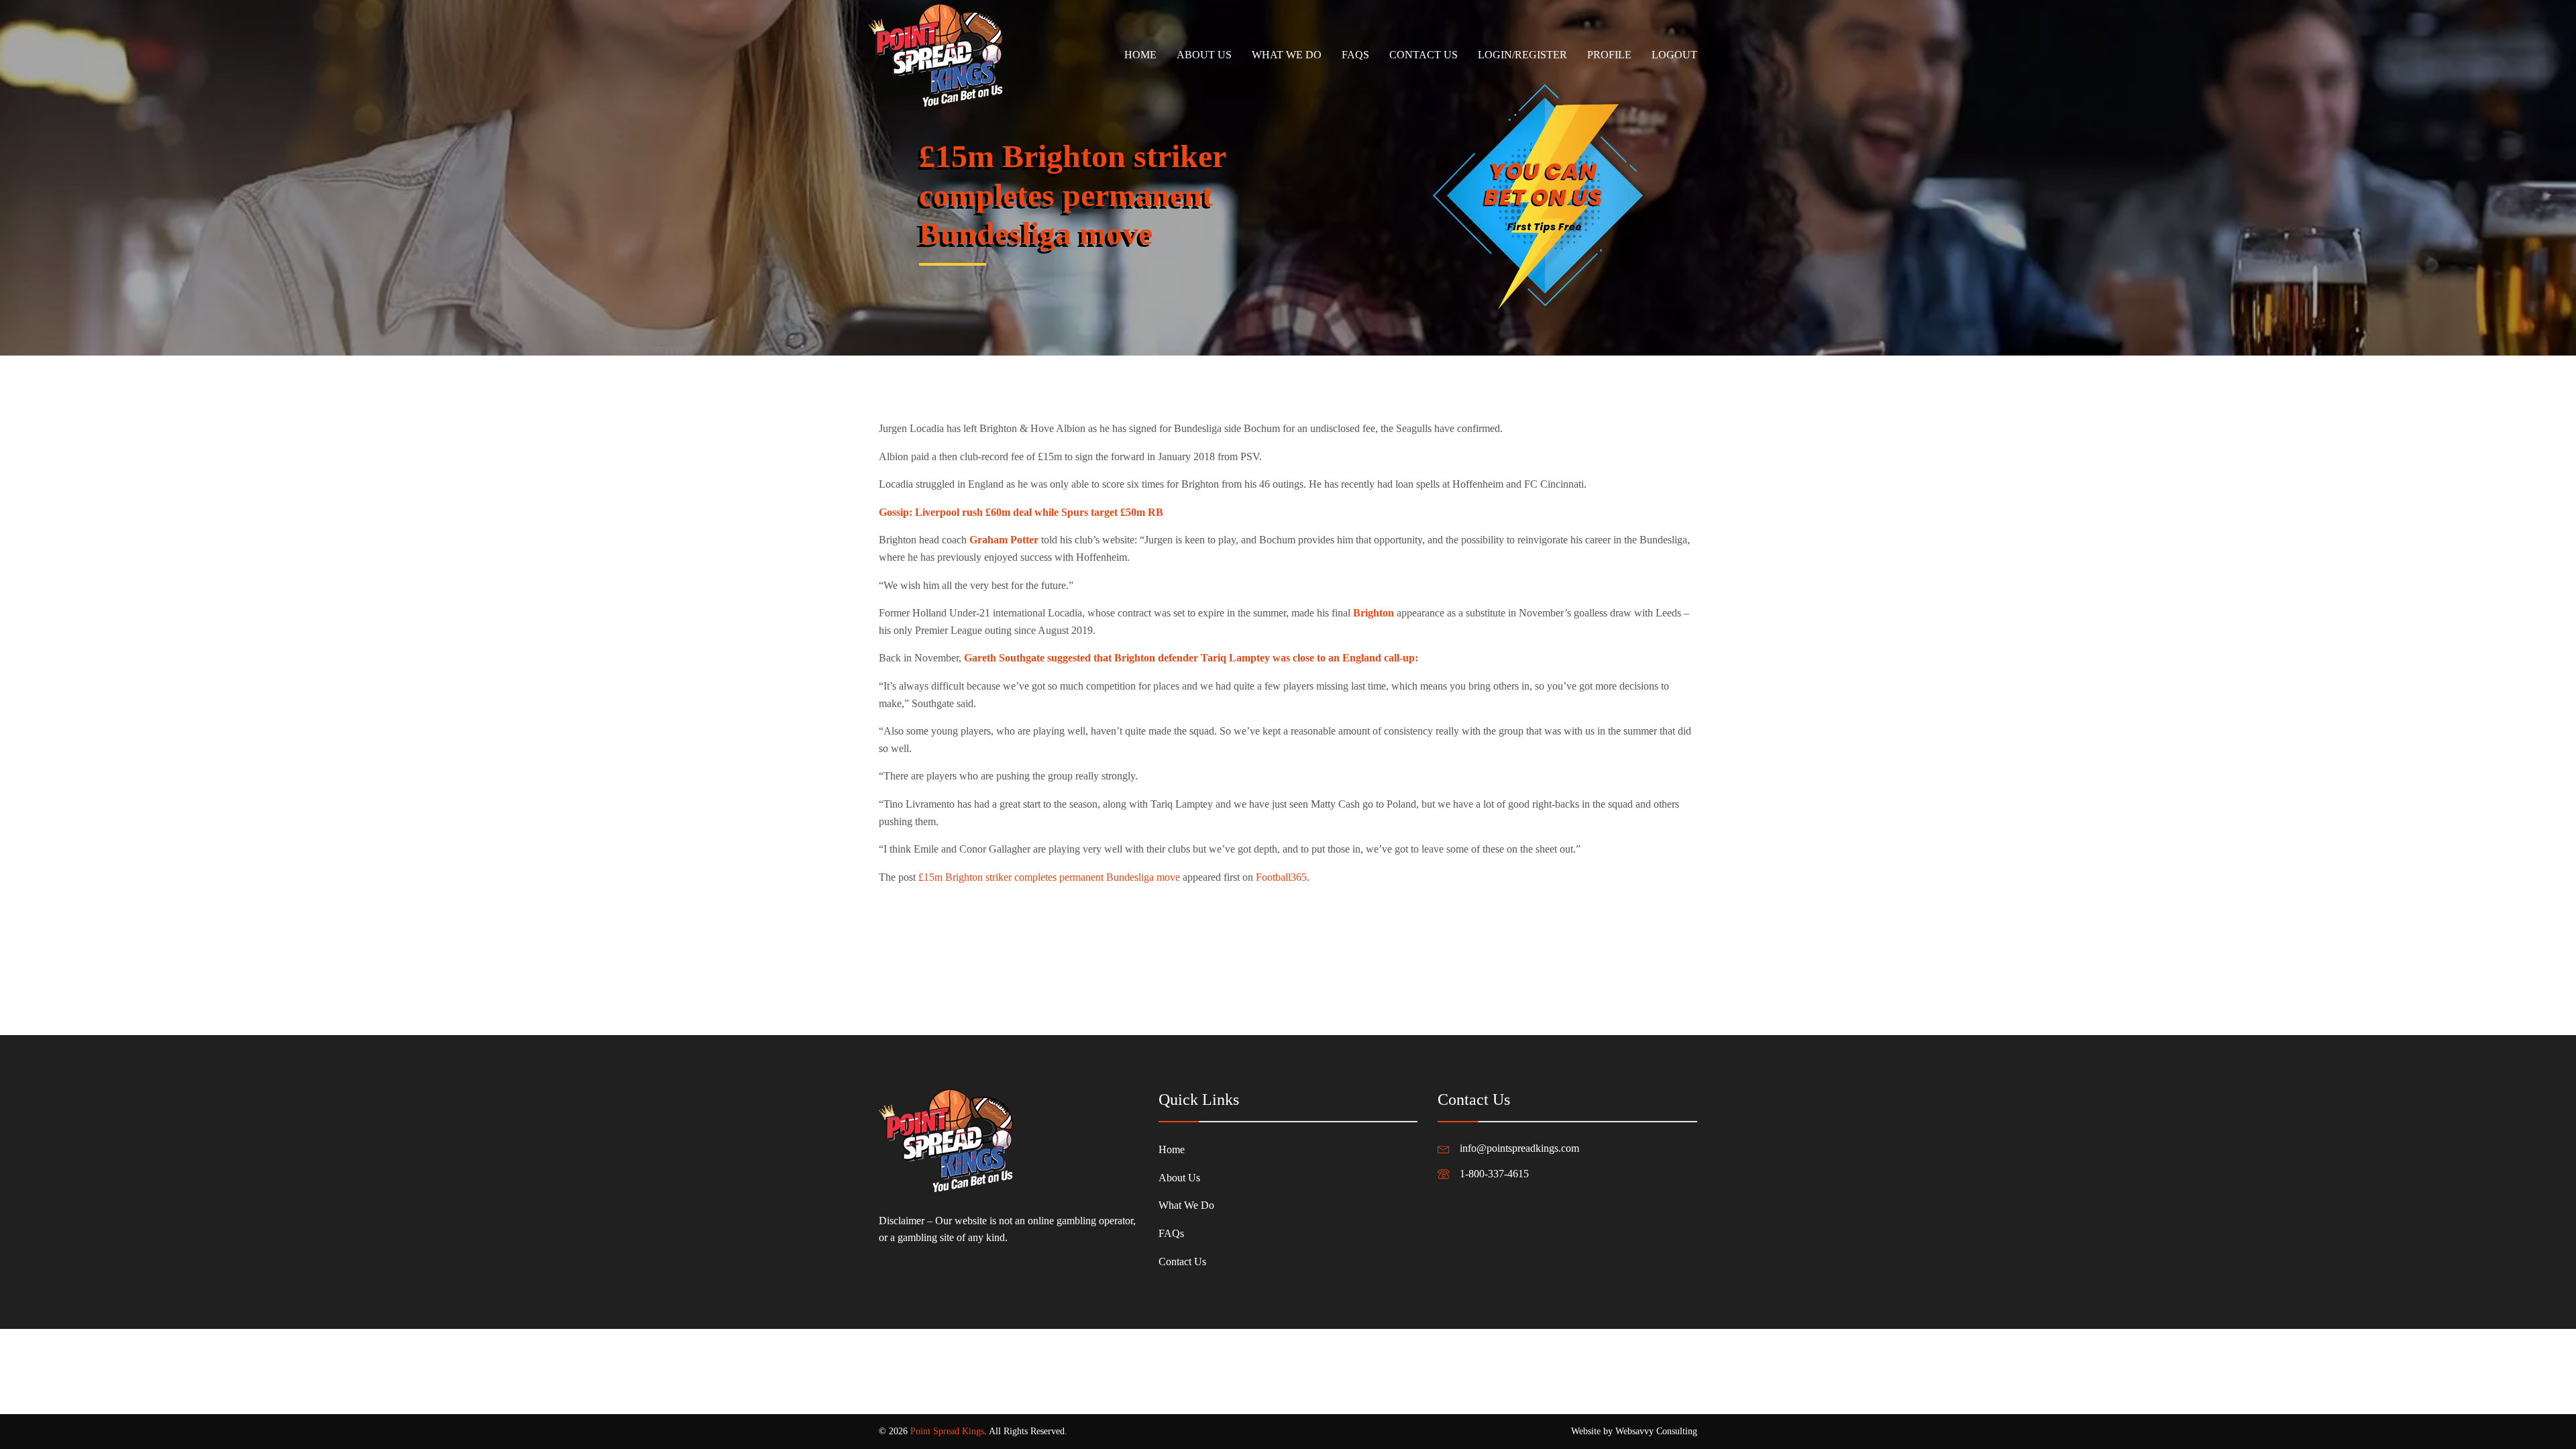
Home (1140, 55)
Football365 (1281, 877)
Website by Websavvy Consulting (1634, 1431)
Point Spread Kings (947, 1431)
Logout (1674, 55)
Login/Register (1522, 55)
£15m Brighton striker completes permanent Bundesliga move (1049, 877)
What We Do (1287, 55)
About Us (1204, 55)
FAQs (1355, 55)
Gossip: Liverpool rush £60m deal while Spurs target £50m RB (1021, 512)
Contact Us (1424, 55)
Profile (1609, 55)
